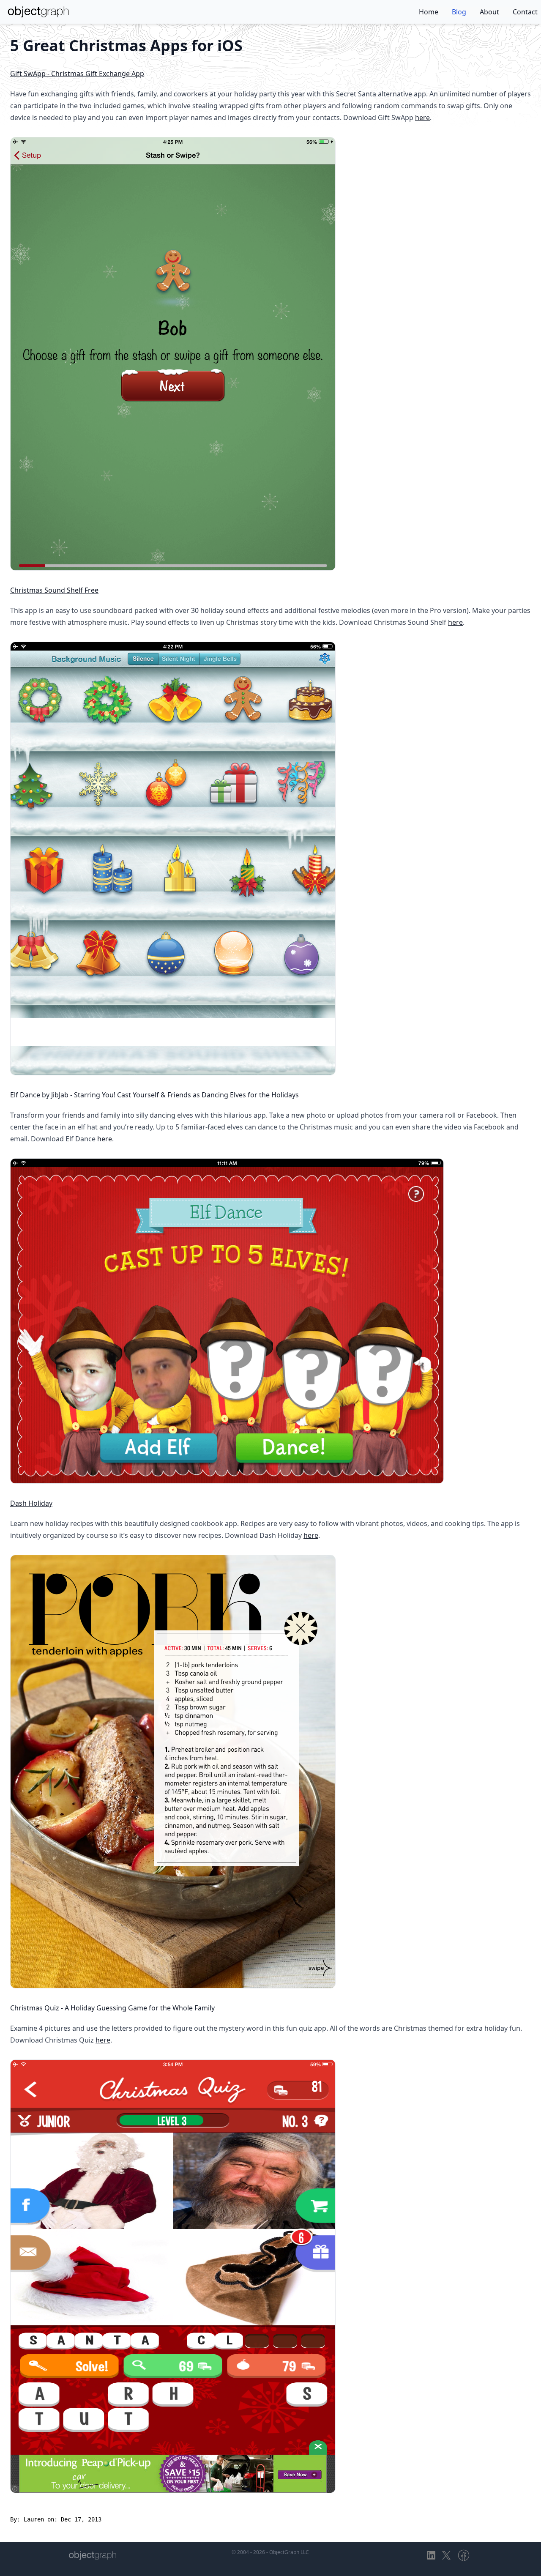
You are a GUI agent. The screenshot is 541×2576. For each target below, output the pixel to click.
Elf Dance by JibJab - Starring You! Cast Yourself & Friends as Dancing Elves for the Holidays (154, 1095)
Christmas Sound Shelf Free (54, 590)
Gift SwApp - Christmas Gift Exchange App (77, 74)
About (489, 12)
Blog (459, 12)
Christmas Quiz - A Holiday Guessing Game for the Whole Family (112, 2008)
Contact (525, 12)
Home (429, 12)
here (422, 118)
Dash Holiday (31, 1503)
